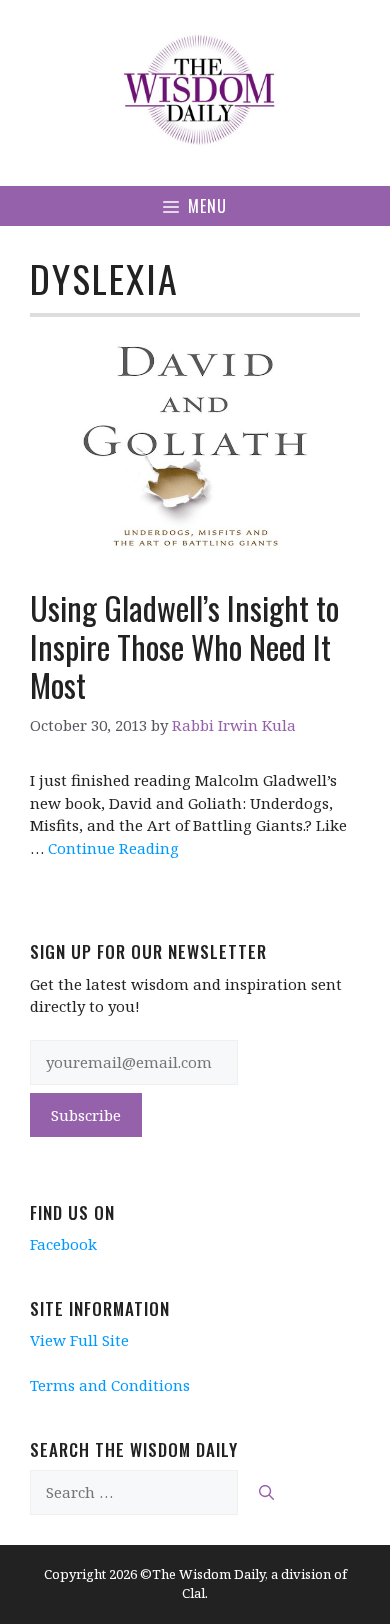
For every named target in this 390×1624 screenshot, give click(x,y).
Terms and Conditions (110, 1385)
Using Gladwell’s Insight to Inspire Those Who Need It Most (184, 646)
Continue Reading (113, 848)
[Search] (266, 1492)
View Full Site (79, 1340)
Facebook (63, 1244)
